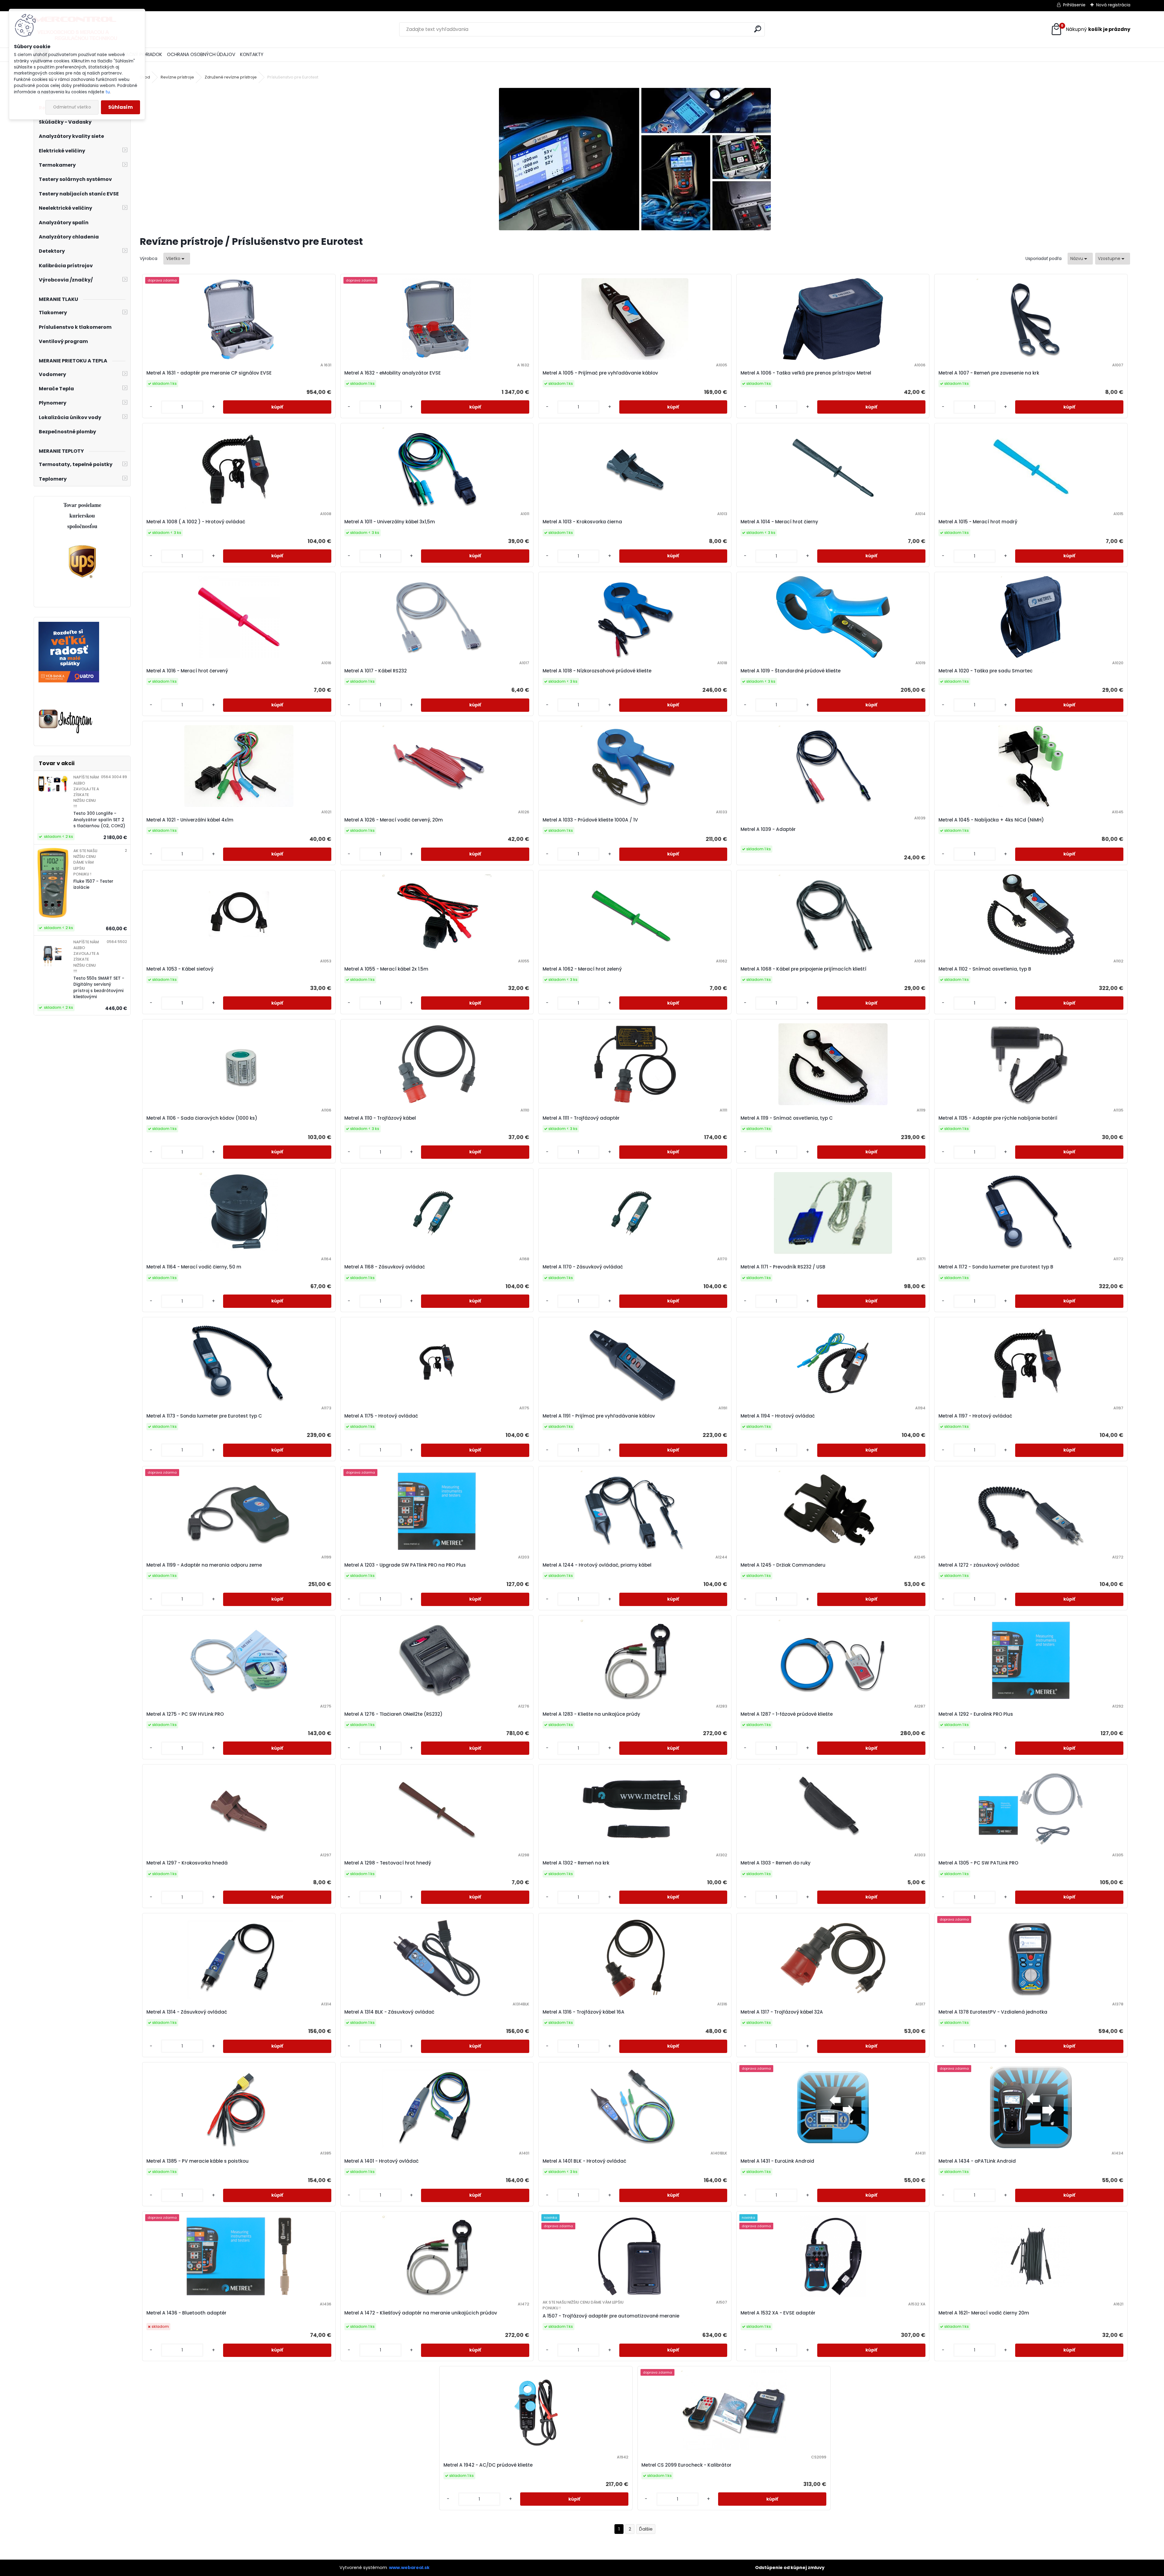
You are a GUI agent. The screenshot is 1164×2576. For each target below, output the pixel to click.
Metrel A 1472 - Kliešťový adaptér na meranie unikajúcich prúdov (421, 2313)
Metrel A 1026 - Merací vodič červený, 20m (394, 820)
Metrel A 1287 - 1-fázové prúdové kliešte (787, 1714)
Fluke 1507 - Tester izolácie (93, 884)
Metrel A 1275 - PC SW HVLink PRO (185, 1714)
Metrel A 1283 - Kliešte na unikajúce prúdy (591, 1714)
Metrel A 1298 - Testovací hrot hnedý (388, 1863)
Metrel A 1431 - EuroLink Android (777, 2161)
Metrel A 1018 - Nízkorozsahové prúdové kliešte (597, 671)
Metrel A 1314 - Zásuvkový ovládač (187, 2012)
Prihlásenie (1074, 5)
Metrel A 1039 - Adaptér (768, 829)
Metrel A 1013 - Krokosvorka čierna (582, 522)
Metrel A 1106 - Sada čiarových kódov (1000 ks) (202, 1118)
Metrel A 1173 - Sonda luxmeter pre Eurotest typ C (204, 1416)
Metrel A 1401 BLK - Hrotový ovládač (584, 2161)
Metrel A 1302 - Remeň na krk (576, 1863)
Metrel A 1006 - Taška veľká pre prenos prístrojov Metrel (806, 373)
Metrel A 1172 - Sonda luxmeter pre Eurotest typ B (996, 1267)
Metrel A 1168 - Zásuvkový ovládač (385, 1267)
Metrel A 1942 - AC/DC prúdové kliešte (488, 2465)
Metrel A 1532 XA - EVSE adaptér (778, 2313)
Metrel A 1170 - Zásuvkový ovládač (583, 1267)
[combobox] (1080, 259)
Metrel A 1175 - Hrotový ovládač (381, 1416)
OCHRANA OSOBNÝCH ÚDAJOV (201, 54)
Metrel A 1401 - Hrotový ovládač (381, 2161)
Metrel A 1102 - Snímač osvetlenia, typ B (985, 969)
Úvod (145, 77)
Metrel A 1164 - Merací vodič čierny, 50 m (194, 1267)
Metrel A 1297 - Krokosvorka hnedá (187, 1863)
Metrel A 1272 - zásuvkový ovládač (979, 1565)
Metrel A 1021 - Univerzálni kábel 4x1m (190, 820)
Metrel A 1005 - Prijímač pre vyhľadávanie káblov (600, 373)
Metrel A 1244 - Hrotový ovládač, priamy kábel (597, 1565)
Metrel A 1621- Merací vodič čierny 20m (984, 2313)
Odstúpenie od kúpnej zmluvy (790, 2568)
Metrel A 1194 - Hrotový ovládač (778, 1416)
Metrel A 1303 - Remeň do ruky (776, 1863)
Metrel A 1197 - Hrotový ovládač (975, 1416)
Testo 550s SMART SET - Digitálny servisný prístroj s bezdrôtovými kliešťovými (99, 988)
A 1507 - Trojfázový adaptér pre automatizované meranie (611, 2316)
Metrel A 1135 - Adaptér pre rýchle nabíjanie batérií (998, 1118)
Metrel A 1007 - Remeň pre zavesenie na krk (989, 373)
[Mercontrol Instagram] (66, 710)
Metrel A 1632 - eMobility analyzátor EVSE (393, 373)
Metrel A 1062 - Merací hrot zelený (582, 969)
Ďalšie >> (646, 2529)
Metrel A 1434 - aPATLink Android (977, 2161)
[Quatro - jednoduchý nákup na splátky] (69, 625)
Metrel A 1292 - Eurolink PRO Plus (976, 1714)
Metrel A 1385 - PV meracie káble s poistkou (197, 2161)
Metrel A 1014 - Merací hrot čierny (779, 522)
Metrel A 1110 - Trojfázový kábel (380, 1118)
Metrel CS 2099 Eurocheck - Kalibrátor (686, 2465)
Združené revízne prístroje (231, 77)
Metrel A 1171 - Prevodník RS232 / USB (783, 1267)
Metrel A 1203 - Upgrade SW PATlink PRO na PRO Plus (405, 1565)
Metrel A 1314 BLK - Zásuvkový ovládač (389, 2012)
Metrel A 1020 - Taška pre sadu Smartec (986, 671)
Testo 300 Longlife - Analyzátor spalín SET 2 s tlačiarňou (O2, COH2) (99, 820)
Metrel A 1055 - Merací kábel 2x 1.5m (386, 969)
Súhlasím (120, 107)
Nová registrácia (1113, 5)
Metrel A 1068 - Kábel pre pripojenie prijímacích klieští (803, 969)
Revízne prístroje (177, 77)
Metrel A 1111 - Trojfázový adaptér (581, 1118)
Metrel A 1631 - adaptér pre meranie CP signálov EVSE (209, 373)
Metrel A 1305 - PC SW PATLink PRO (978, 1863)
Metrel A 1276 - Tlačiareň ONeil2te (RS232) (393, 1714)
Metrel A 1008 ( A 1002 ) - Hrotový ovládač (196, 522)
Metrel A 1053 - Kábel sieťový (180, 969)
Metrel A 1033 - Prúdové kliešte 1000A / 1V (590, 820)
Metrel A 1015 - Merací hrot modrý (978, 522)
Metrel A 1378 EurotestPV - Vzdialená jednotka (993, 2012)
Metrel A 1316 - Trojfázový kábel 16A (584, 2012)
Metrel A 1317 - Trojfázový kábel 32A (782, 2012)
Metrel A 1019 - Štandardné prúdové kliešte (791, 671)
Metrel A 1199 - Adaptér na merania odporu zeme (204, 1565)
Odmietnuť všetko (72, 107)
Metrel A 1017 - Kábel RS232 (376, 671)
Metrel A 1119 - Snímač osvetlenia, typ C (787, 1118)
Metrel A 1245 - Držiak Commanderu (783, 1565)
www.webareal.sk (409, 2568)
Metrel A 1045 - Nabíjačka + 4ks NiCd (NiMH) (991, 820)
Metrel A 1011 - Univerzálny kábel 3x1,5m (390, 522)
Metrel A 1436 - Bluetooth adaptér (186, 2313)
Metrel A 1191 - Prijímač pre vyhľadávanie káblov (599, 1416)
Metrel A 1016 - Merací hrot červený (187, 671)
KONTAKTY (252, 54)
